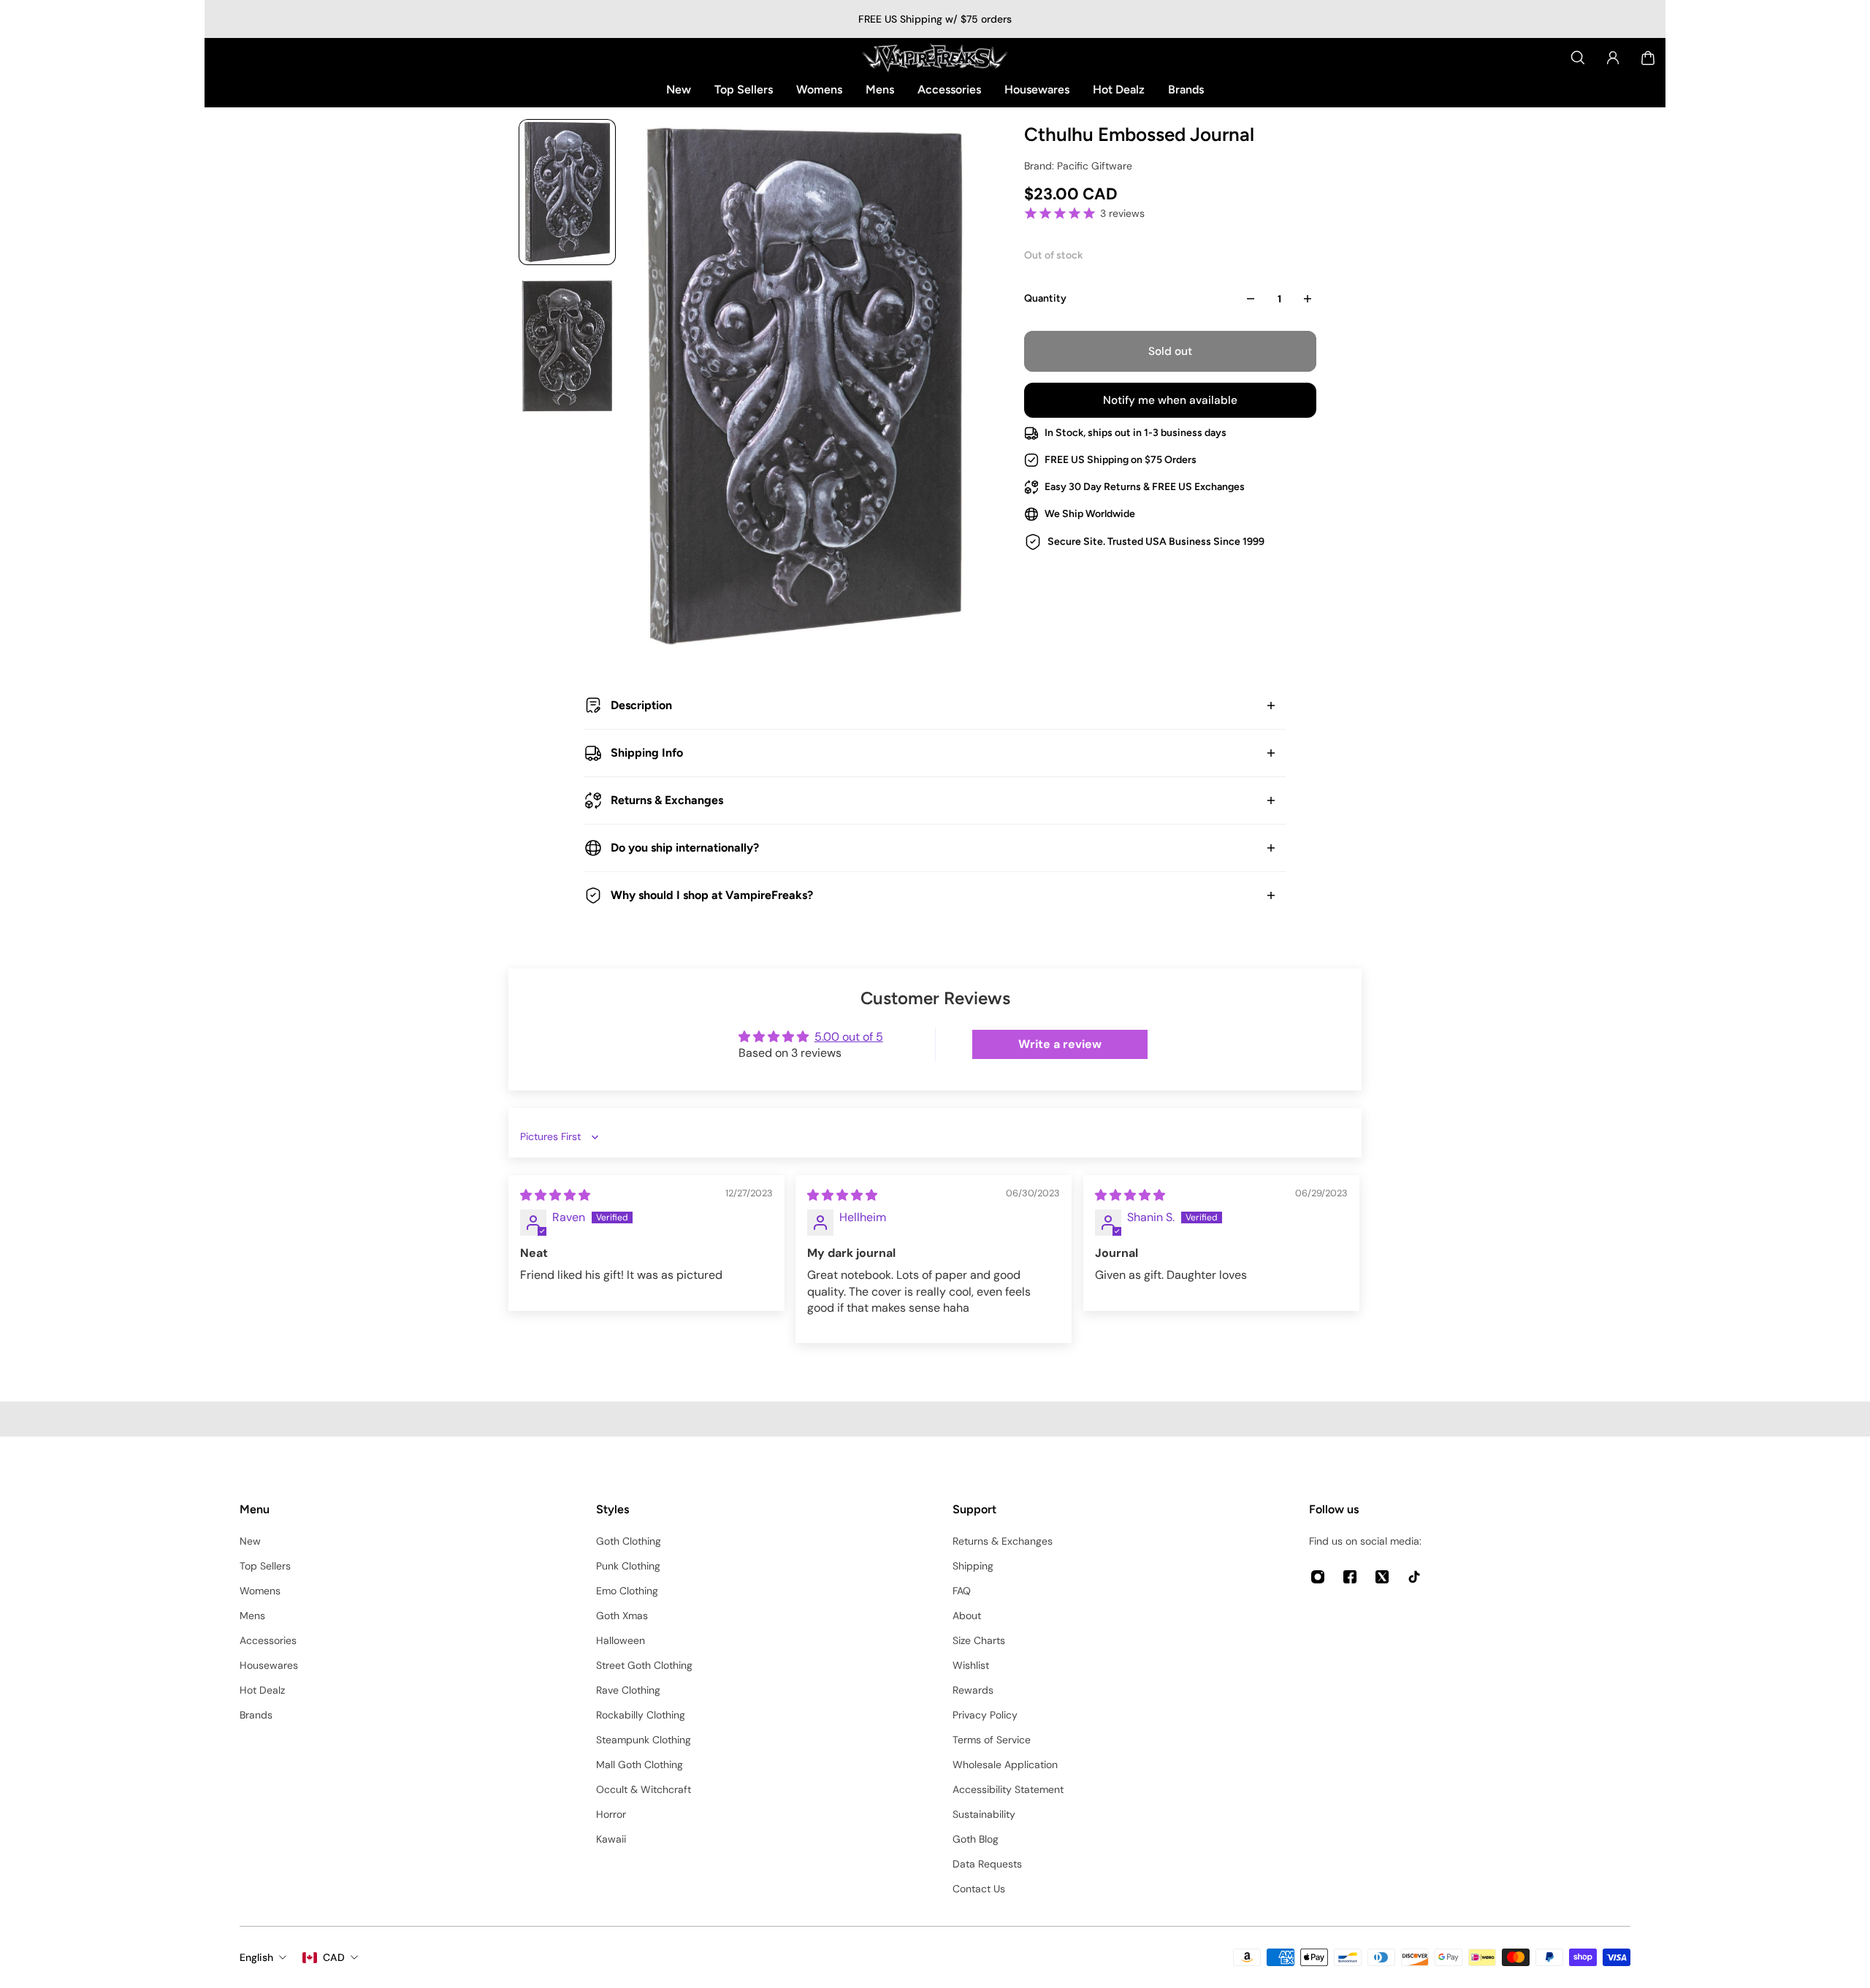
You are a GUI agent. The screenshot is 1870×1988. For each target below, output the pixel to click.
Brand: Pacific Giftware (1078, 166)
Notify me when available (1170, 400)
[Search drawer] (1578, 58)
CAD (334, 1957)
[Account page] (1613, 58)
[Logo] (935, 58)
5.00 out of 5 (849, 1037)
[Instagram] (1318, 1577)
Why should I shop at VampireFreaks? (712, 895)
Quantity (1045, 298)
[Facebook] (1350, 1577)
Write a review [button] (1060, 1044)
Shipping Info (647, 753)
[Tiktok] (1414, 1577)
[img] (555, 1195)
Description (641, 705)
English (256, 1957)
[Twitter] (1382, 1577)
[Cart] (1648, 58)
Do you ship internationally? (685, 848)
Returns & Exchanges (667, 800)
